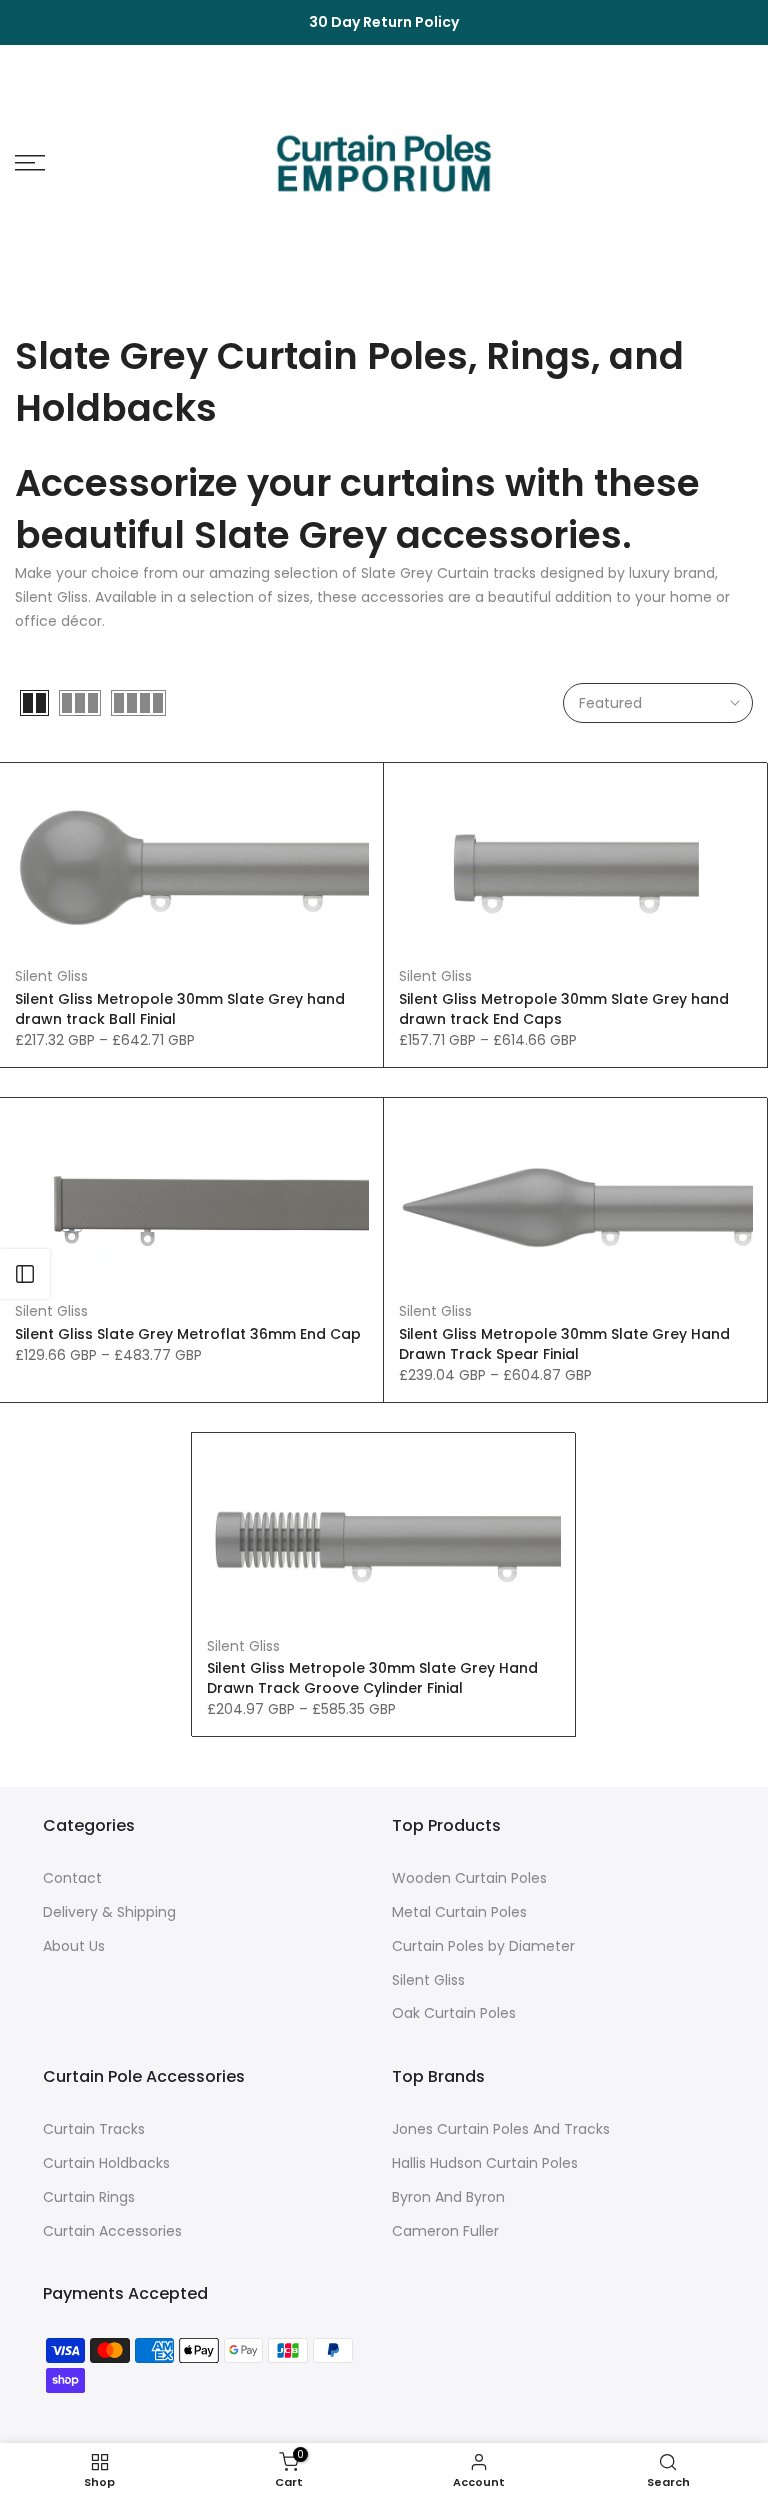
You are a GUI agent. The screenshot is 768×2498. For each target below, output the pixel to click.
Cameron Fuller (445, 2231)
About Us (74, 1946)
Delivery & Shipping (109, 1912)
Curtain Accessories (112, 2231)
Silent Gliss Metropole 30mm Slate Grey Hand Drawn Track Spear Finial (564, 1344)
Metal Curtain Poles (459, 1912)
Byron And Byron (448, 2197)
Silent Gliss (51, 976)
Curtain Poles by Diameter (483, 1946)
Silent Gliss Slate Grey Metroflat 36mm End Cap (188, 1334)
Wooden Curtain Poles (469, 1878)
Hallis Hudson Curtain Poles (485, 2163)
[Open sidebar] (25, 1274)
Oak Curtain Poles (454, 2013)
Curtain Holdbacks (106, 2163)
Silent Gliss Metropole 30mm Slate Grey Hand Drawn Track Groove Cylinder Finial (372, 1678)
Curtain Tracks (94, 2129)
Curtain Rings (89, 2197)
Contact (72, 1878)
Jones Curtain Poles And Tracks (501, 2129)
